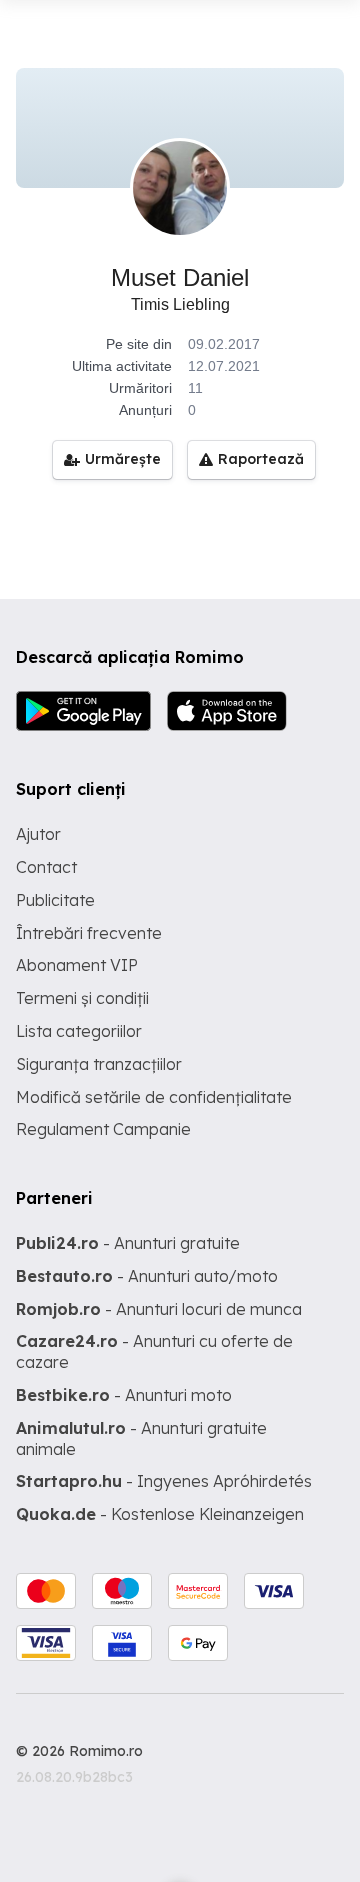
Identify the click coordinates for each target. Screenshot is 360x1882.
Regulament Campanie (103, 1129)
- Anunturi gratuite (128, 1243)
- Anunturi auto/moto (147, 1276)
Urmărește (123, 459)
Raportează (261, 459)
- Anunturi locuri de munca (159, 1309)
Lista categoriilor (79, 1031)
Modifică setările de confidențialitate (154, 1097)
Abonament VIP (77, 965)
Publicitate (55, 900)
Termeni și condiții (82, 998)
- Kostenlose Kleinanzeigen (160, 1514)
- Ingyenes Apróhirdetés (164, 1481)
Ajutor (38, 834)
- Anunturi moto (124, 1395)
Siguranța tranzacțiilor (99, 1064)
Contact (46, 867)
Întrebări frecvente (89, 933)
